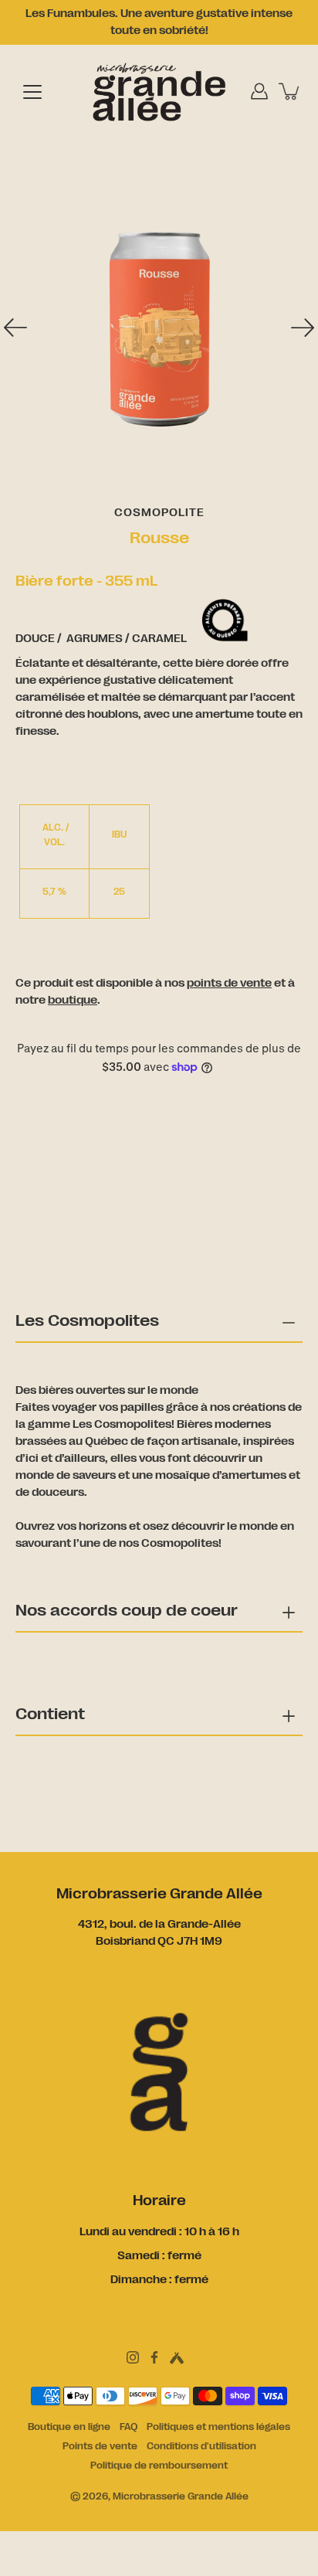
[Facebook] (154, 2357)
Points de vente (100, 2446)
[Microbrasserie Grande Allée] (159, 91)
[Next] (303, 328)
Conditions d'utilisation (201, 2446)
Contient (50, 1714)
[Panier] (290, 91)
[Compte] (259, 91)
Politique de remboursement (159, 2466)
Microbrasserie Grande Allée (181, 2496)
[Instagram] (133, 2357)
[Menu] (32, 92)
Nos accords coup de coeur (127, 1610)
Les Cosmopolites (87, 1320)
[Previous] (15, 328)
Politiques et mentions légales (218, 2427)
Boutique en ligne (69, 2427)
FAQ (129, 2427)
